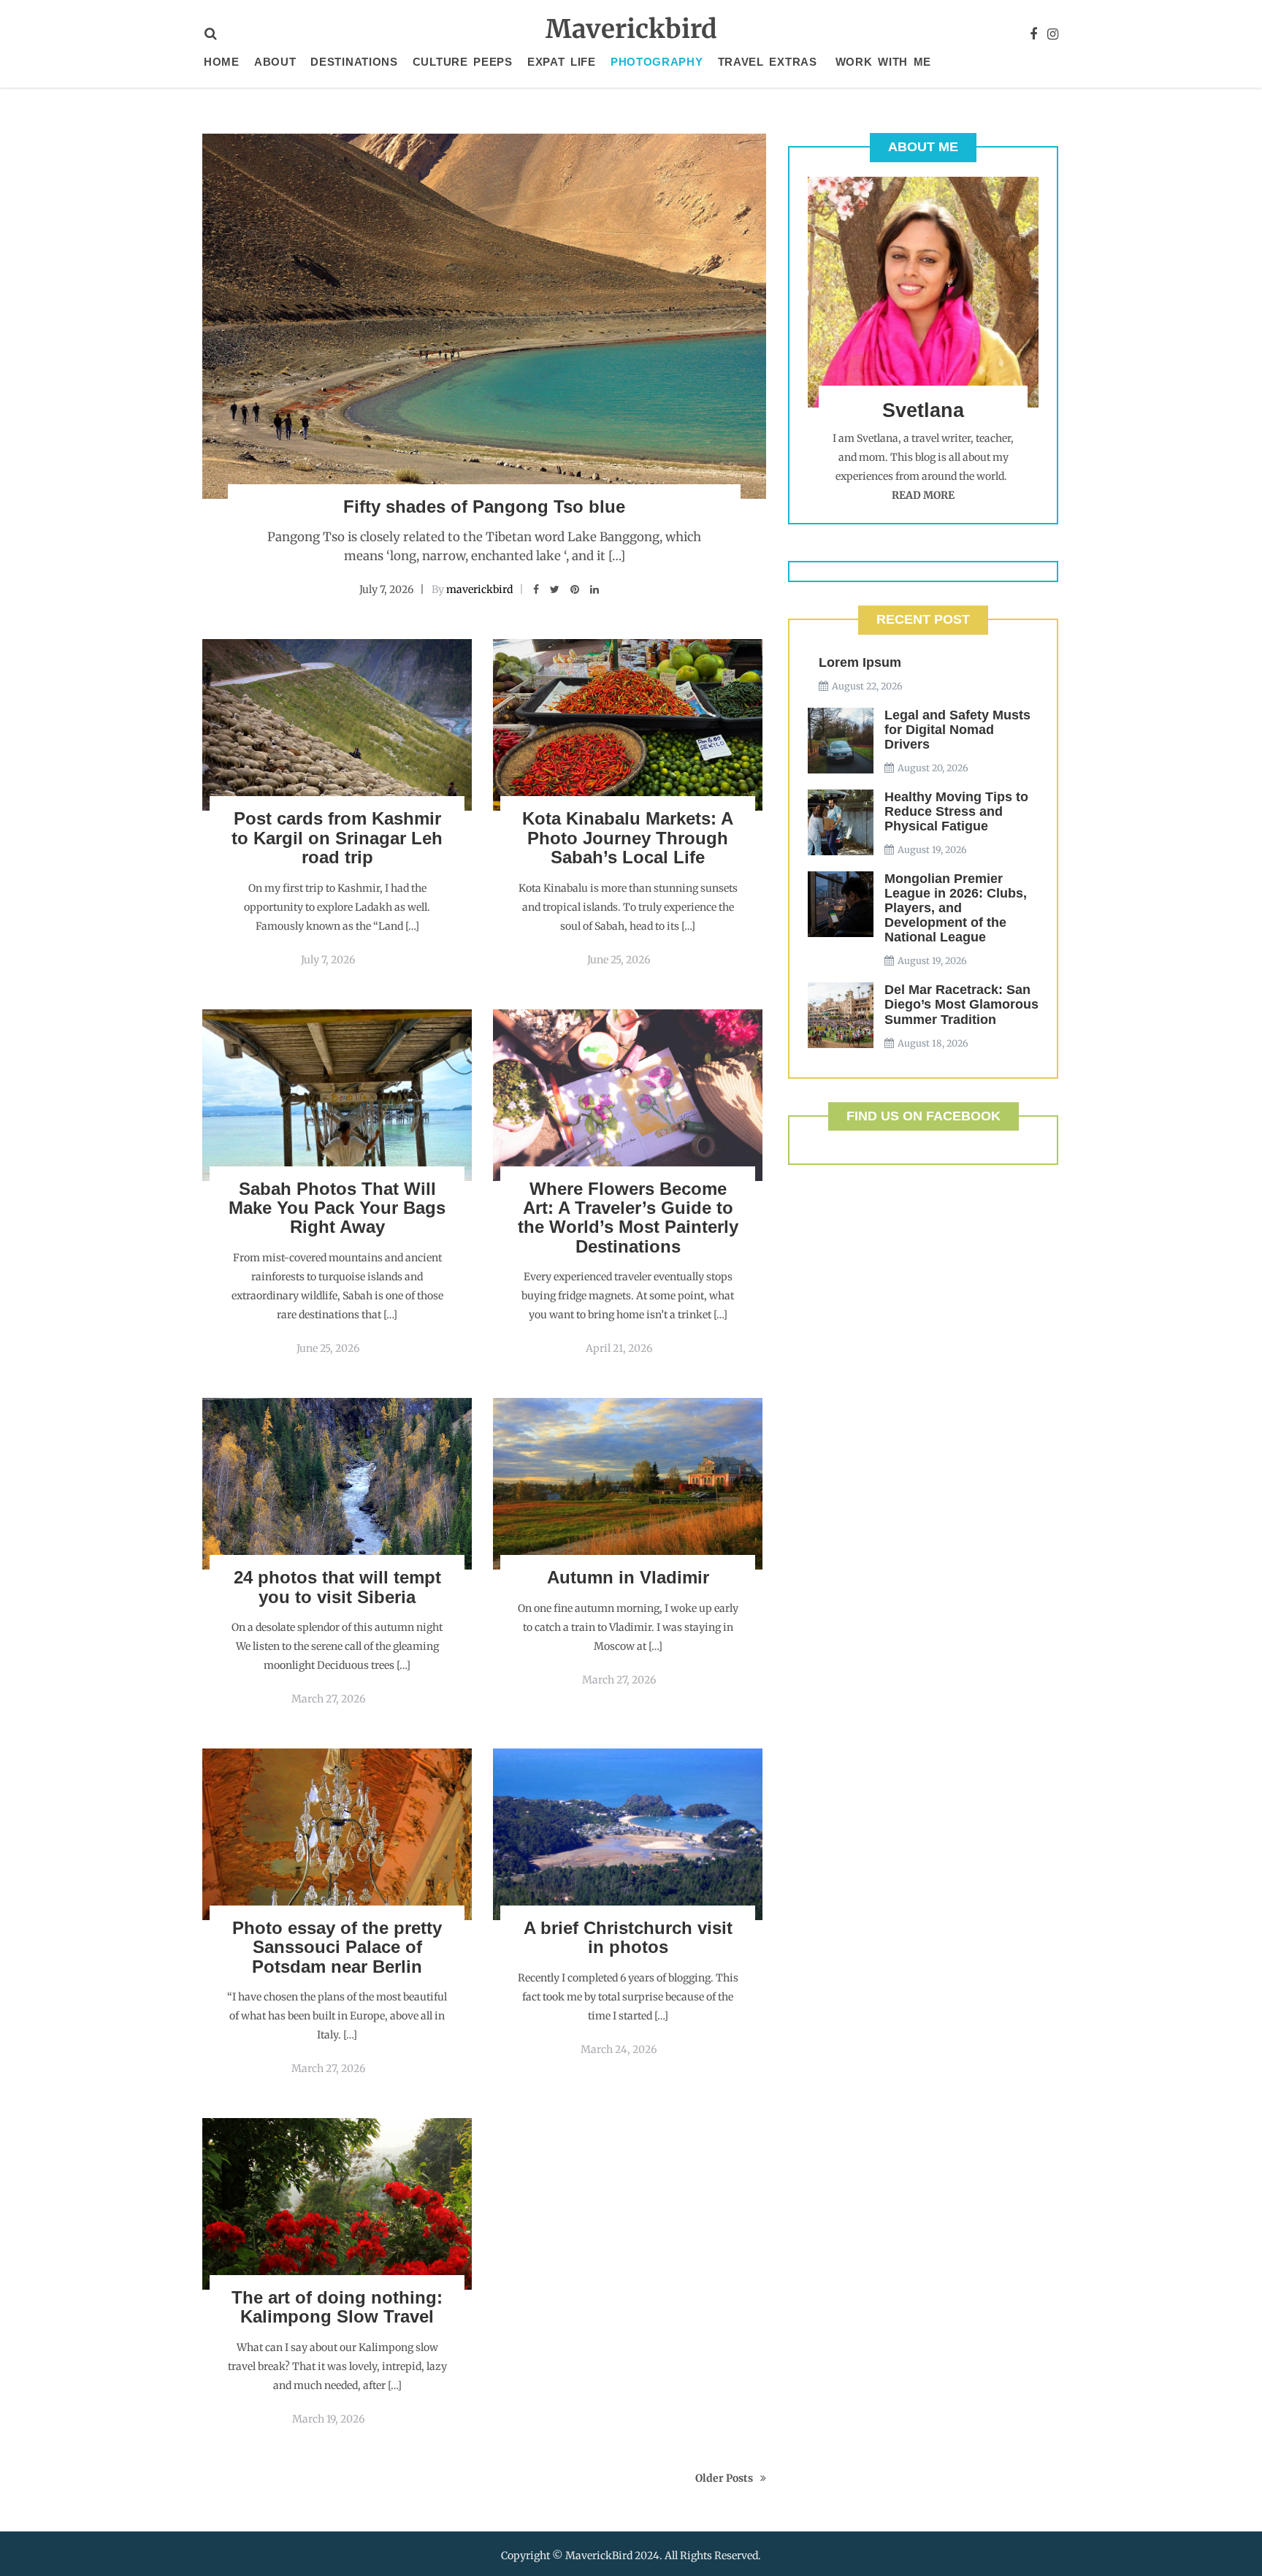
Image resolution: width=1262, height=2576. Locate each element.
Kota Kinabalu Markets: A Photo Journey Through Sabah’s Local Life (628, 838)
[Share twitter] (555, 589)
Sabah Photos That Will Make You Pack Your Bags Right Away (337, 1208)
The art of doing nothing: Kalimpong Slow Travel (337, 2307)
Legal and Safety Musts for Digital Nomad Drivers (957, 730)
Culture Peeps (463, 62)
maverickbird (479, 589)
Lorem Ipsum (860, 662)
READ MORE (923, 495)
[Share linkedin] (594, 589)
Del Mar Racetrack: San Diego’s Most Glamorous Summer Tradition (961, 1004)
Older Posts (724, 2478)
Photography (657, 62)
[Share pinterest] (575, 589)
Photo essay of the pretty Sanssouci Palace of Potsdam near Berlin (337, 1947)
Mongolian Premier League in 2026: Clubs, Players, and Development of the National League (956, 908)
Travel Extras (768, 62)
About (275, 62)
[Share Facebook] (536, 589)
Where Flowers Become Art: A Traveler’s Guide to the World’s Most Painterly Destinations (628, 1218)
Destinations (354, 62)
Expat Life (562, 62)
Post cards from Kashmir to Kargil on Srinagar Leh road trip (337, 838)
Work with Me (883, 62)
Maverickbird (631, 29)
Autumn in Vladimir (628, 1577)
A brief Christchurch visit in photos (628, 1937)
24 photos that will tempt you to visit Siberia (337, 1587)
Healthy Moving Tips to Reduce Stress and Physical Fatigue (956, 811)
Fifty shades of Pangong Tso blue (484, 507)
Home (222, 62)
